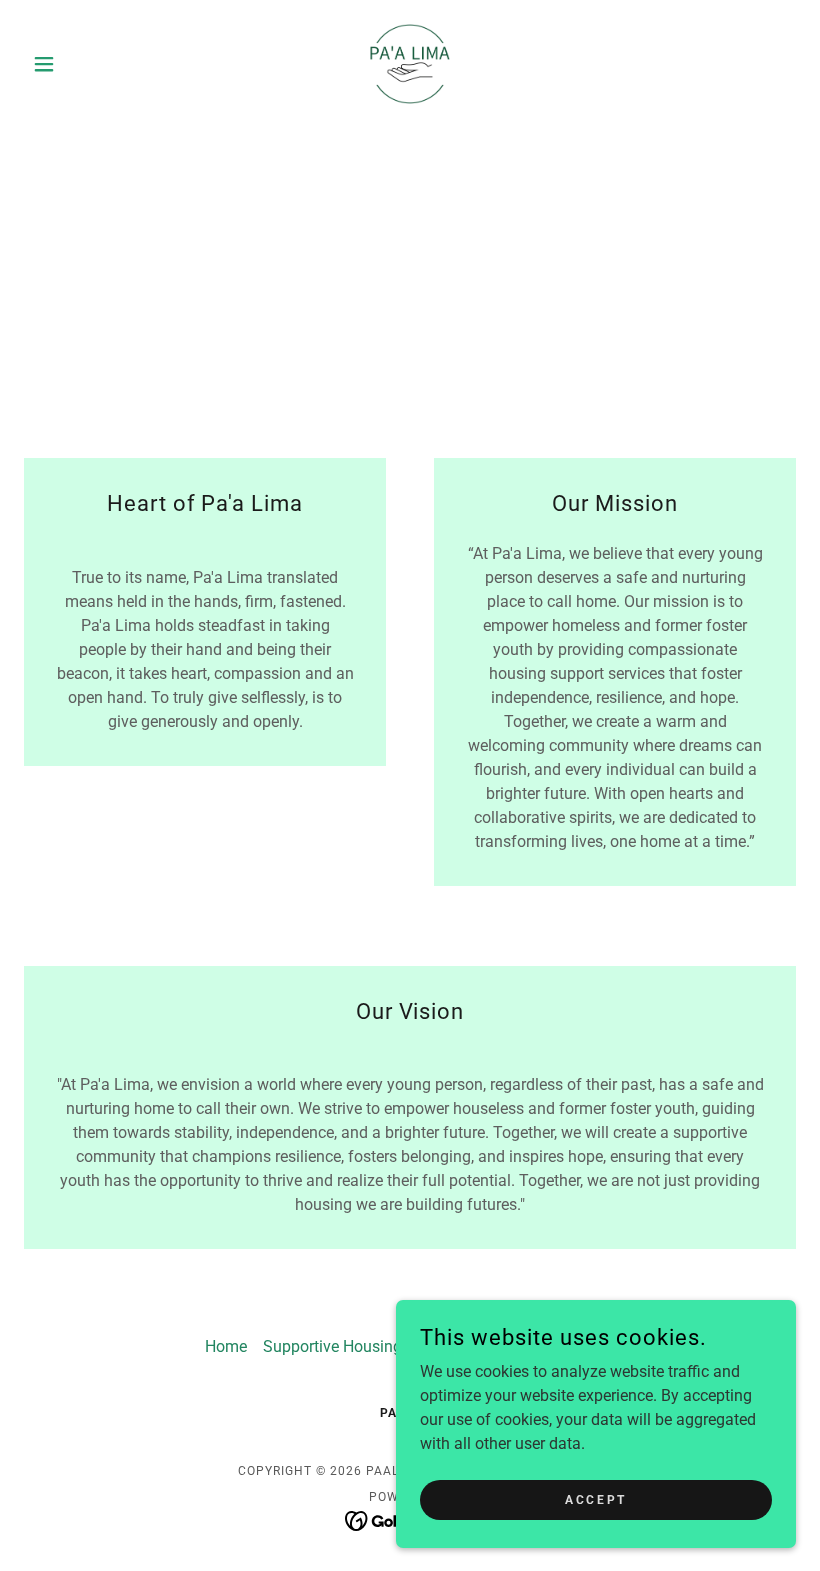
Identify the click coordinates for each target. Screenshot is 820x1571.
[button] (82, 64)
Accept (595, 1499)
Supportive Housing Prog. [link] (353, 1346)
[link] (410, 64)
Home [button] (226, 1346)
